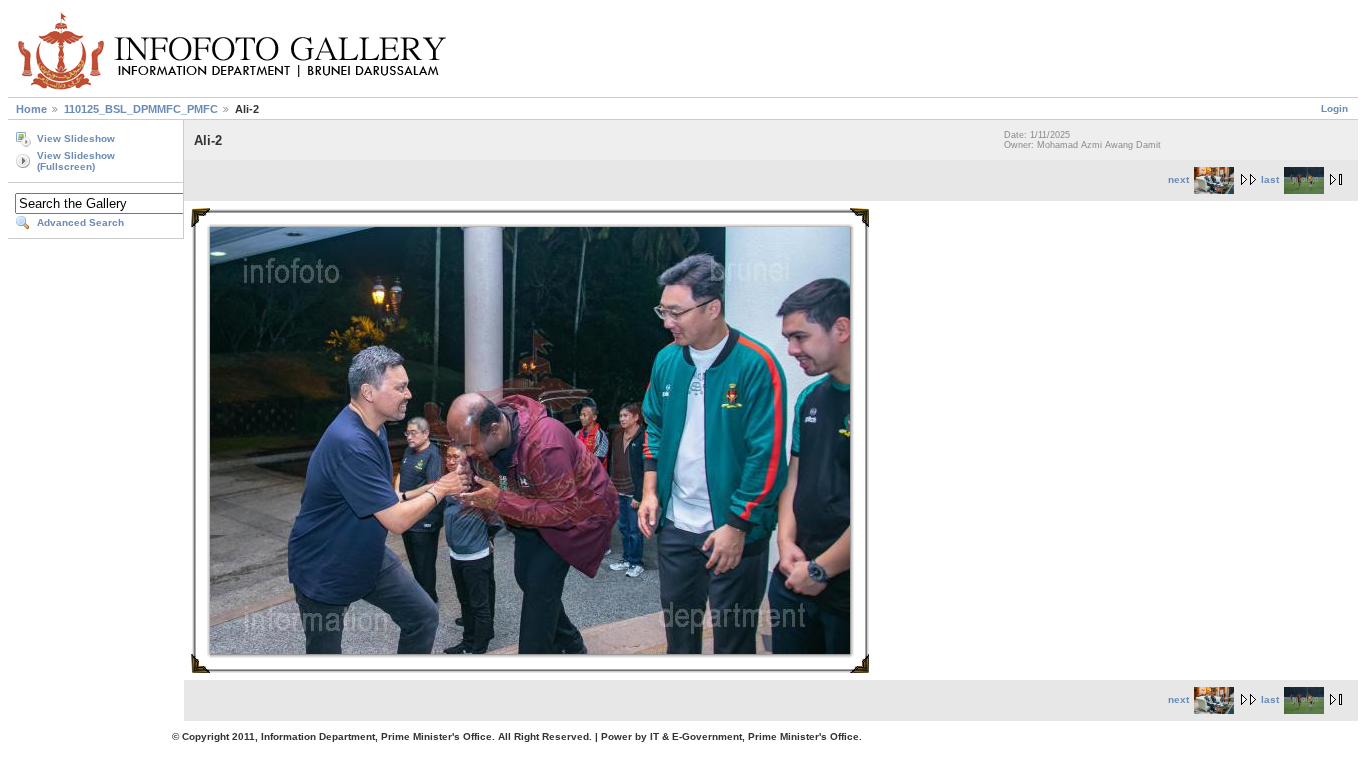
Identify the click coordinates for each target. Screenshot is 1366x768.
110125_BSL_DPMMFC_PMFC (141, 109)
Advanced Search (80, 222)
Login (1334, 108)
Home (31, 109)
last (1270, 179)
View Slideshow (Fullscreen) (76, 161)
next (1178, 179)
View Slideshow (76, 138)
